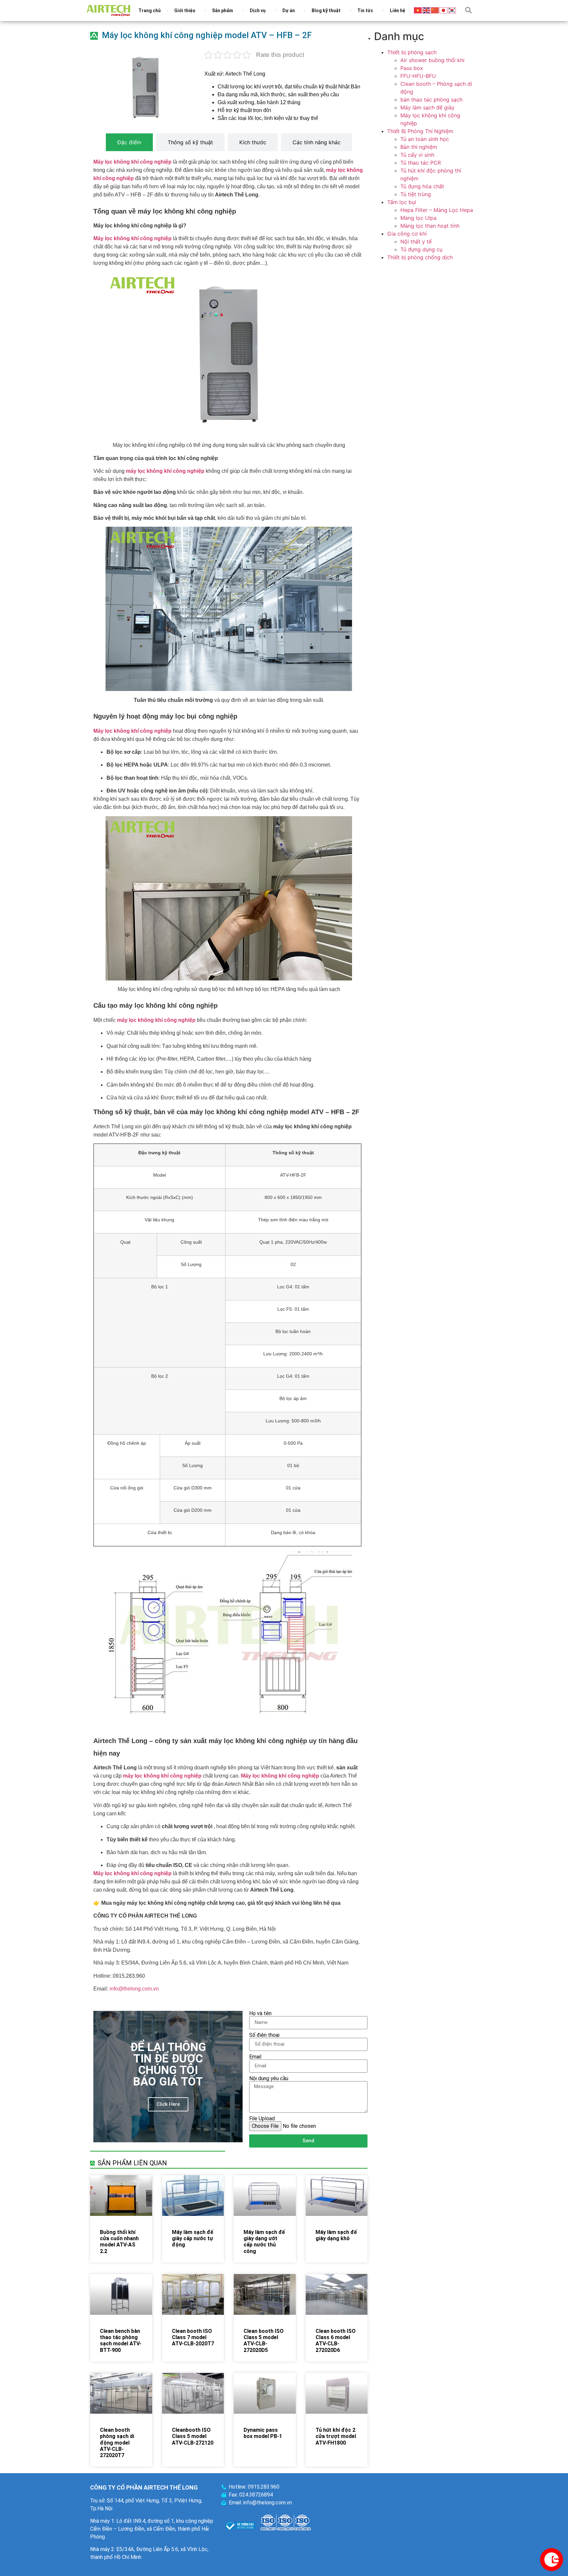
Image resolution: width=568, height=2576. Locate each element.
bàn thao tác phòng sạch (431, 100)
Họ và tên (260, 2013)
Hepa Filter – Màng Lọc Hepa (437, 210)
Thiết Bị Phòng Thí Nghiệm (420, 131)
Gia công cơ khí (407, 234)
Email (255, 2057)
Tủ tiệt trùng (416, 194)
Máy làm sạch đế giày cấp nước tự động (193, 2238)
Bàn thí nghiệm (419, 147)
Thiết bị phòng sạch (412, 52)
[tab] (129, 142)
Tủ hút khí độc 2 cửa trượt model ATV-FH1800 (336, 2436)
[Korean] (452, 10)
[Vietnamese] (418, 10)
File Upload (262, 2119)
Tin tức (365, 11)
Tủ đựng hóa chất (422, 186)
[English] (427, 10)
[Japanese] (444, 10)
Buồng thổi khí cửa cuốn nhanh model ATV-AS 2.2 (119, 2242)
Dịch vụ (258, 11)
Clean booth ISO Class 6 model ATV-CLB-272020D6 (336, 2341)
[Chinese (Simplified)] (435, 10)
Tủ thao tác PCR (421, 163)
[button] (468, 10)
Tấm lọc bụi (402, 202)
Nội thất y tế (416, 241)
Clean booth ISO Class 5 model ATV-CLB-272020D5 (264, 2341)
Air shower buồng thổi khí (432, 60)
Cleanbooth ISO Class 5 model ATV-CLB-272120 (193, 2436)
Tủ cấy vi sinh (417, 155)
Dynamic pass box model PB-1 (263, 2433)
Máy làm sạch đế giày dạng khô (336, 2235)
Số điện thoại (264, 2035)
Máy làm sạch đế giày (427, 107)
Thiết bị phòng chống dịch (420, 257)
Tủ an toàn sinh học (425, 139)
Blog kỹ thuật (326, 11)
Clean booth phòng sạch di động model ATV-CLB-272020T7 (117, 2443)
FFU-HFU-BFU (418, 76)
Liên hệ (398, 11)
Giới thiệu (185, 11)
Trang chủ (150, 11)
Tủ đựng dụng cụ (421, 249)
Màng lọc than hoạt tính (430, 226)
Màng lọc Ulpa (418, 218)
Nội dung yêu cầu (269, 2079)
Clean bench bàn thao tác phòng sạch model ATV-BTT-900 (121, 2341)
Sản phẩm (223, 11)
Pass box (412, 68)
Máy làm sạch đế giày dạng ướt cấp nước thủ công (264, 2242)
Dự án (289, 11)
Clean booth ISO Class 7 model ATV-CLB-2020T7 (193, 2337)
